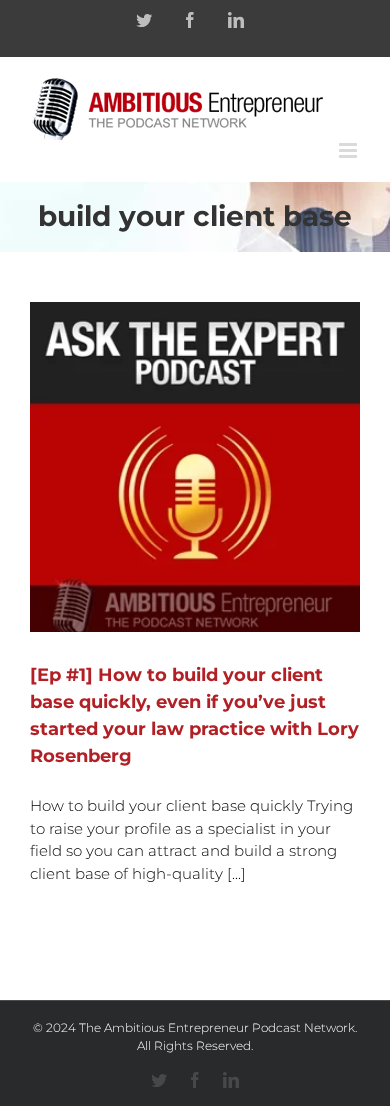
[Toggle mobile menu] (349, 150)
